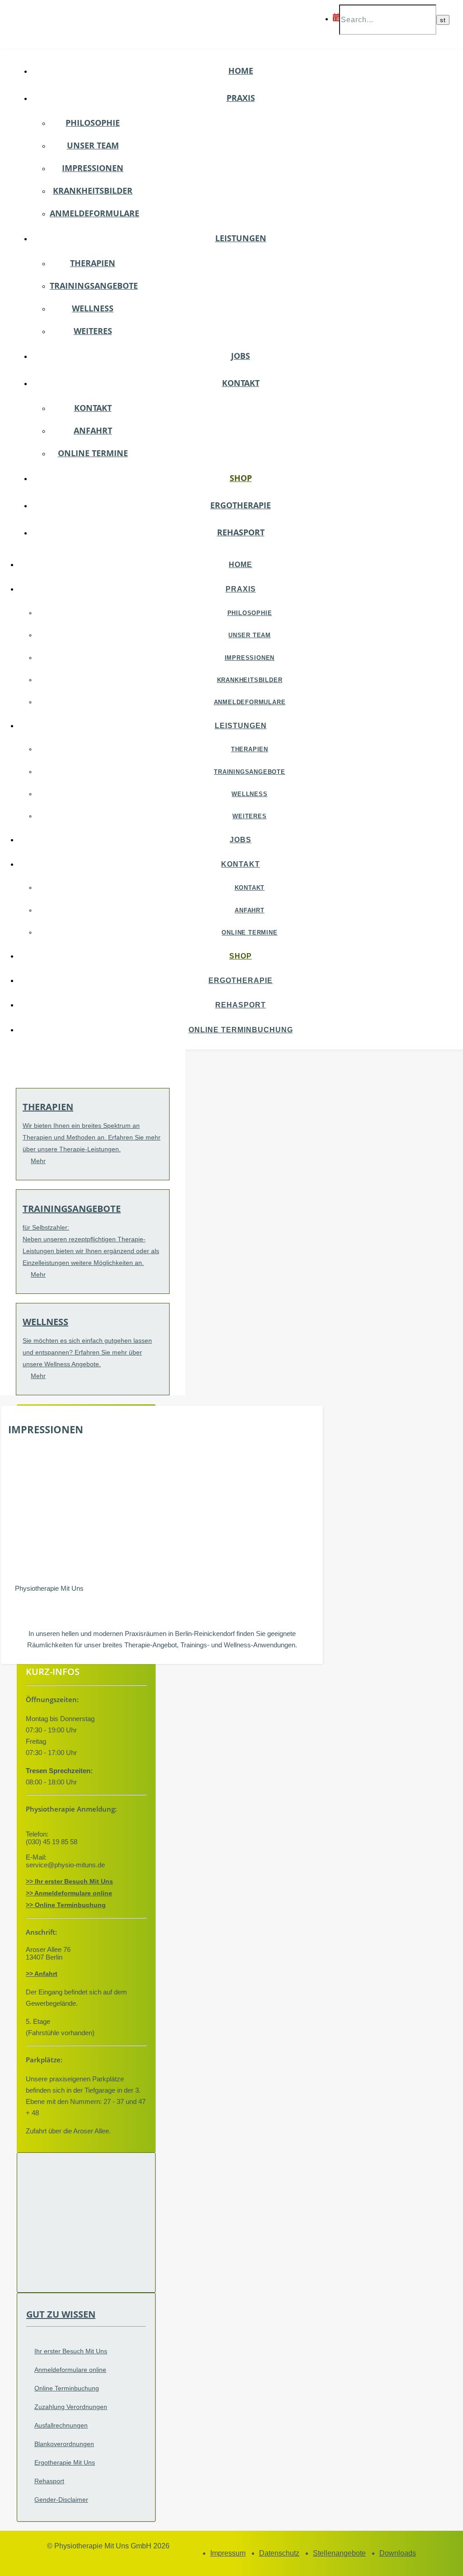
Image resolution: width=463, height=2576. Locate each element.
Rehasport (241, 532)
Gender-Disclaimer (61, 2500)
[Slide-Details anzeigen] (173, 1577)
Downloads (398, 2553)
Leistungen (241, 238)
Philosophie (93, 123)
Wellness (93, 308)
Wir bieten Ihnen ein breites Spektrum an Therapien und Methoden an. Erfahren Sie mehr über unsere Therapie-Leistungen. (92, 1137)
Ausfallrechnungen (61, 2425)
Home (241, 71)
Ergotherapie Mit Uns (65, 2462)
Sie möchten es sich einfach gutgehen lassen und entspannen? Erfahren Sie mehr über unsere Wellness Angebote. (87, 1352)
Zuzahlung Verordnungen (71, 2407)
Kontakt (241, 383)
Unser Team (93, 145)
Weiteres (93, 331)
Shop (241, 478)
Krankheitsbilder (93, 191)
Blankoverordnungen (64, 2444)
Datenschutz (279, 2553)
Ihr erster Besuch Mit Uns (71, 2351)
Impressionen (93, 168)
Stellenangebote (339, 2553)
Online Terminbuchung (241, 1030)
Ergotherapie (241, 505)
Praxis (241, 98)
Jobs (241, 356)
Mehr (38, 1161)
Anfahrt (93, 430)
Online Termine (93, 453)
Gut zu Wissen (61, 2314)
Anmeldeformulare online (70, 2370)
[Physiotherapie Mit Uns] (64, 100)
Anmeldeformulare (94, 213)
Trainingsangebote (94, 286)
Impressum (228, 2553)
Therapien (93, 263)
